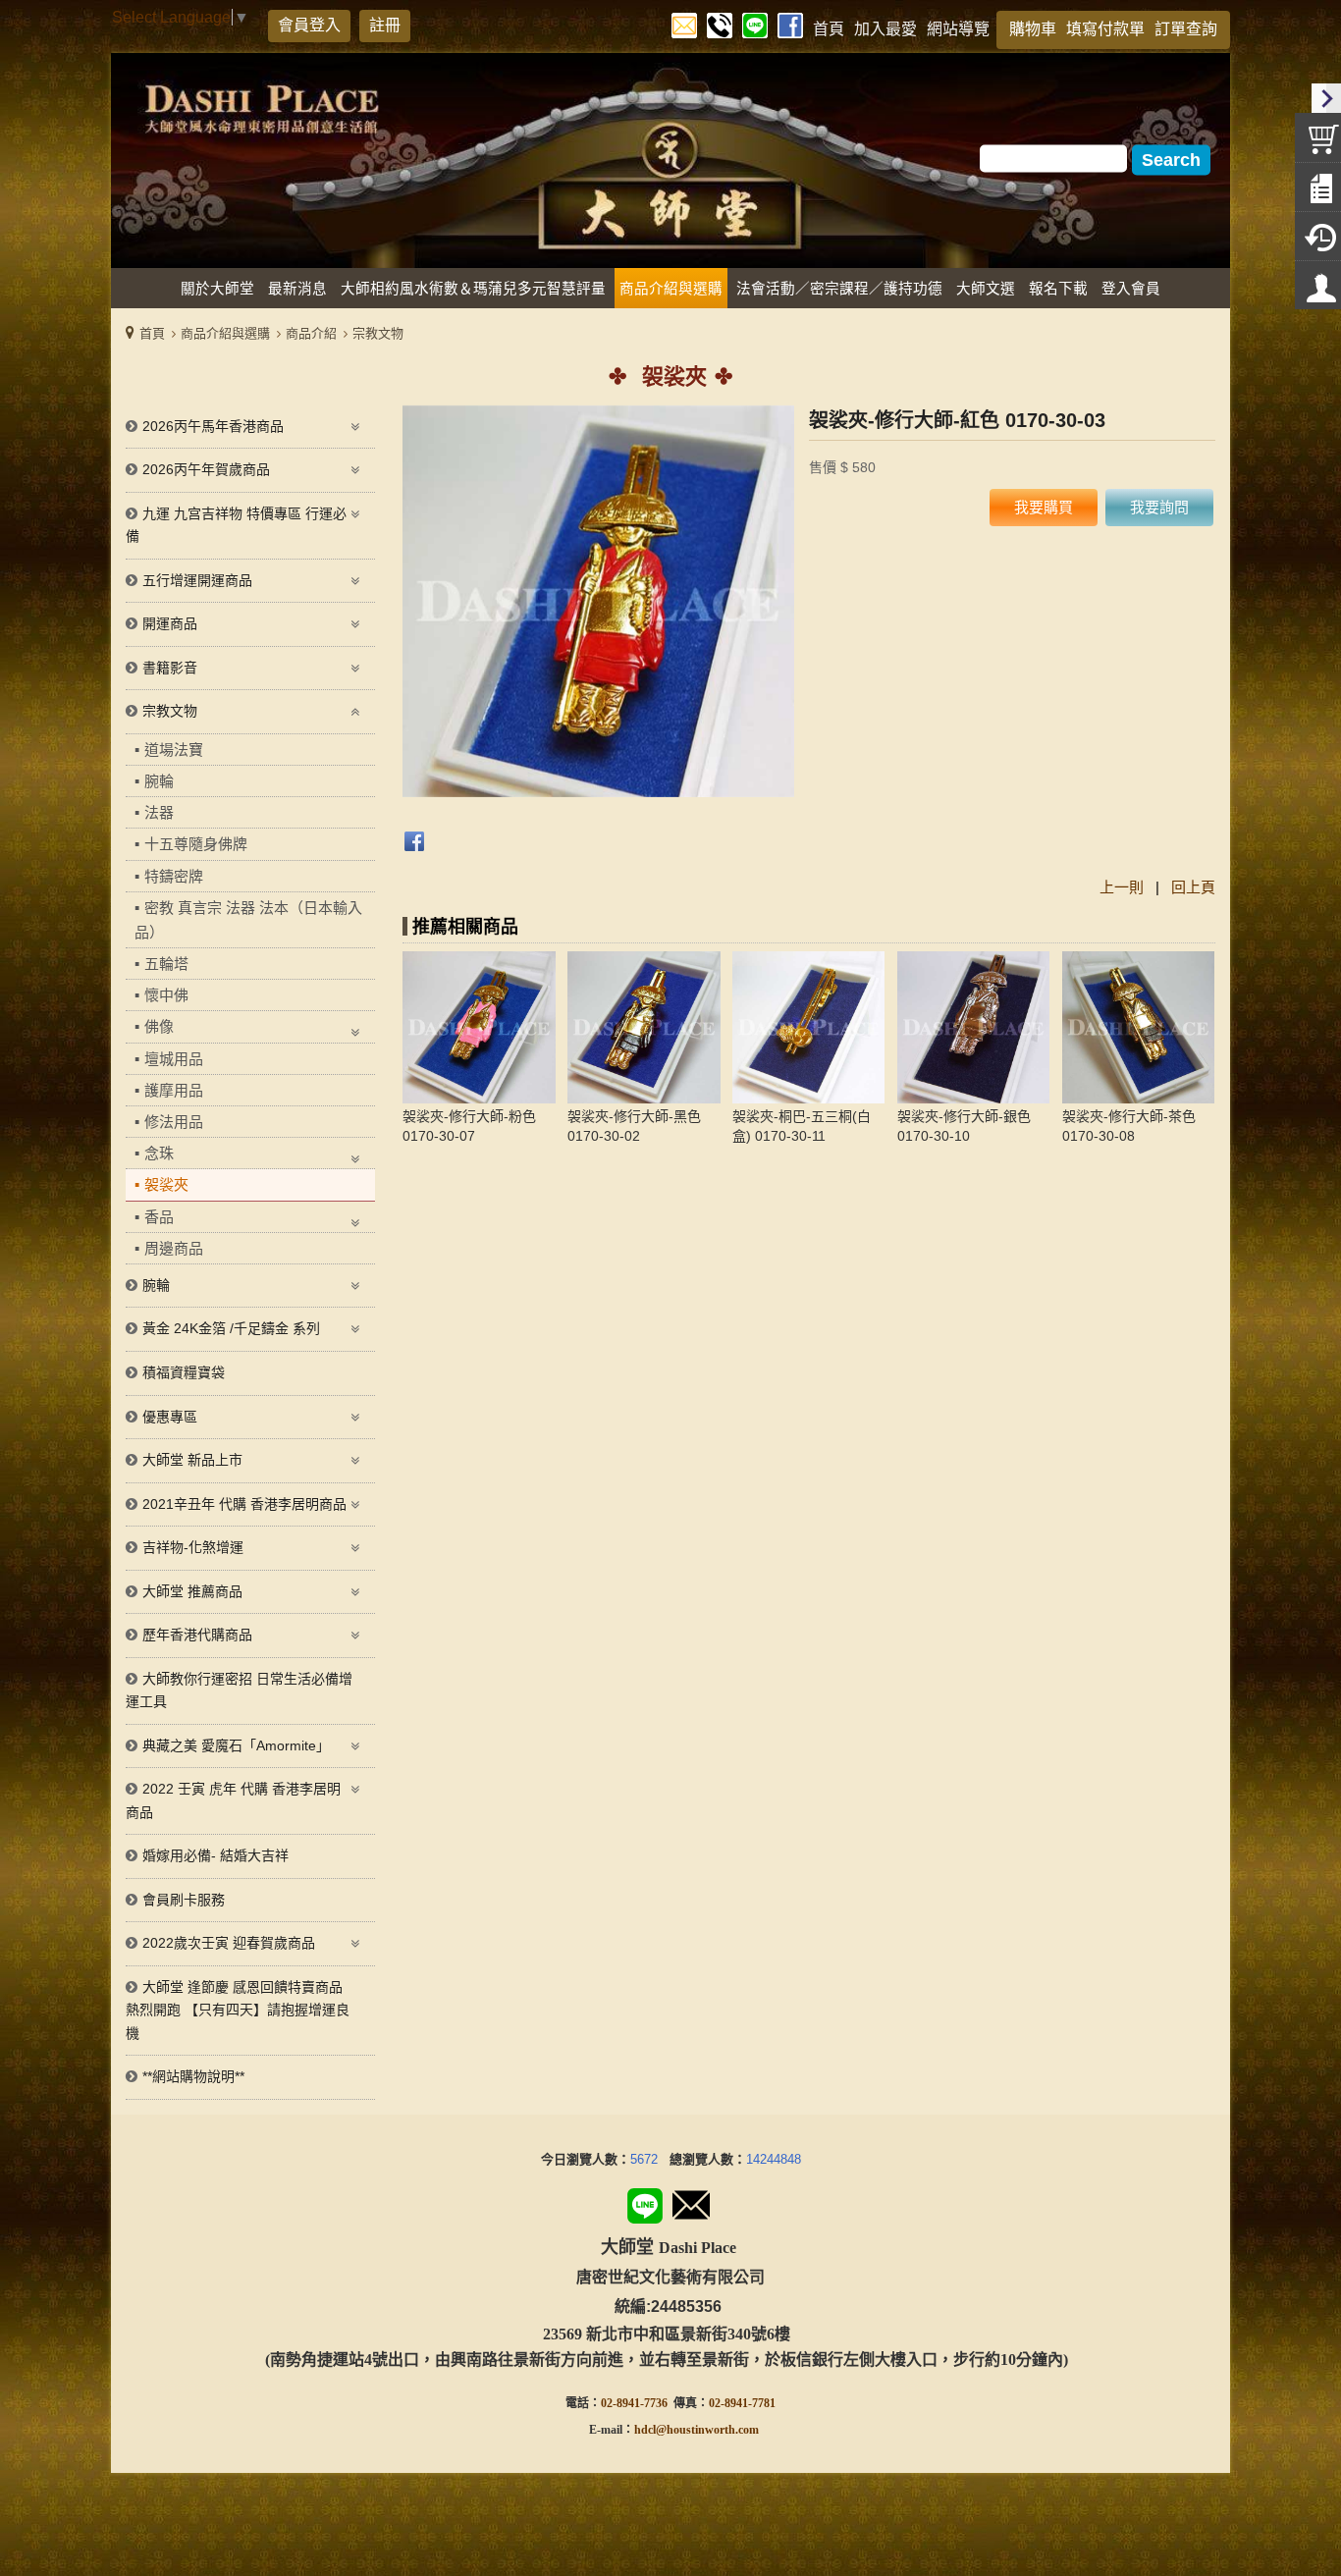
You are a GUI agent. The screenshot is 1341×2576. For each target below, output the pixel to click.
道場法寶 (174, 750)
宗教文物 (378, 333)
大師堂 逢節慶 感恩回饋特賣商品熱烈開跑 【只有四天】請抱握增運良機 (238, 2010)
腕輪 (159, 781)
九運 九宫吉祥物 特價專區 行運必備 (236, 525)
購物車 (1033, 29)
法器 (159, 812)
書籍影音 (170, 668)
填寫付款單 (1105, 29)
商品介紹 (311, 333)
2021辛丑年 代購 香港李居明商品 (244, 1504)
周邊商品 (174, 1248)
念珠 (159, 1153)
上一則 (1122, 887)
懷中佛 (166, 995)
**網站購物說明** (193, 2076)
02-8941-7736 (634, 2403)
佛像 (159, 1026)
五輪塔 (166, 964)
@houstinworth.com (707, 2430)
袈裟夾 (166, 1184)
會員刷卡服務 (184, 1900)
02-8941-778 (739, 2403)
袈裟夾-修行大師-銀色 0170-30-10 (964, 1126)
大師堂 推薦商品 (192, 1591)
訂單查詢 (1186, 29)
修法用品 (174, 1122)
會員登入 (309, 25)
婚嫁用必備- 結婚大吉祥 (215, 1855)
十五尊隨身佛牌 (196, 844)
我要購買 (1044, 507)
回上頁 (1193, 887)
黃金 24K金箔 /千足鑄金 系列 (231, 1328)
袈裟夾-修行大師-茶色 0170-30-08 (1129, 1126)
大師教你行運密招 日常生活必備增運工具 (239, 1690)
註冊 (385, 25)
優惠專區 (170, 1417)
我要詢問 (1159, 507)
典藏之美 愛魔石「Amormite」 (236, 1745)
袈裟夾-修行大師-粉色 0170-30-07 (469, 1126)
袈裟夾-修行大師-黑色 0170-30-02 (634, 1126)
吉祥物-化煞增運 (193, 1547)
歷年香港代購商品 (197, 1635)
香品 (159, 1217)
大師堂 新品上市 (192, 1460)
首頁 (152, 333)
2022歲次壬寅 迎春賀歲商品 (229, 1943)
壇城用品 (174, 1059)
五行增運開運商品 (197, 580)
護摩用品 (174, 1090)
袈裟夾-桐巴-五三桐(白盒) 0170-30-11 (802, 1126)
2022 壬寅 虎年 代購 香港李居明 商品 (233, 1800)
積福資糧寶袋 (184, 1372)
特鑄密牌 (174, 876)
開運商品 (170, 623)
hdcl (645, 2430)
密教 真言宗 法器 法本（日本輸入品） (248, 920)
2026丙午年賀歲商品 (206, 469)
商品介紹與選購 (225, 333)
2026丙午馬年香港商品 (213, 426)
